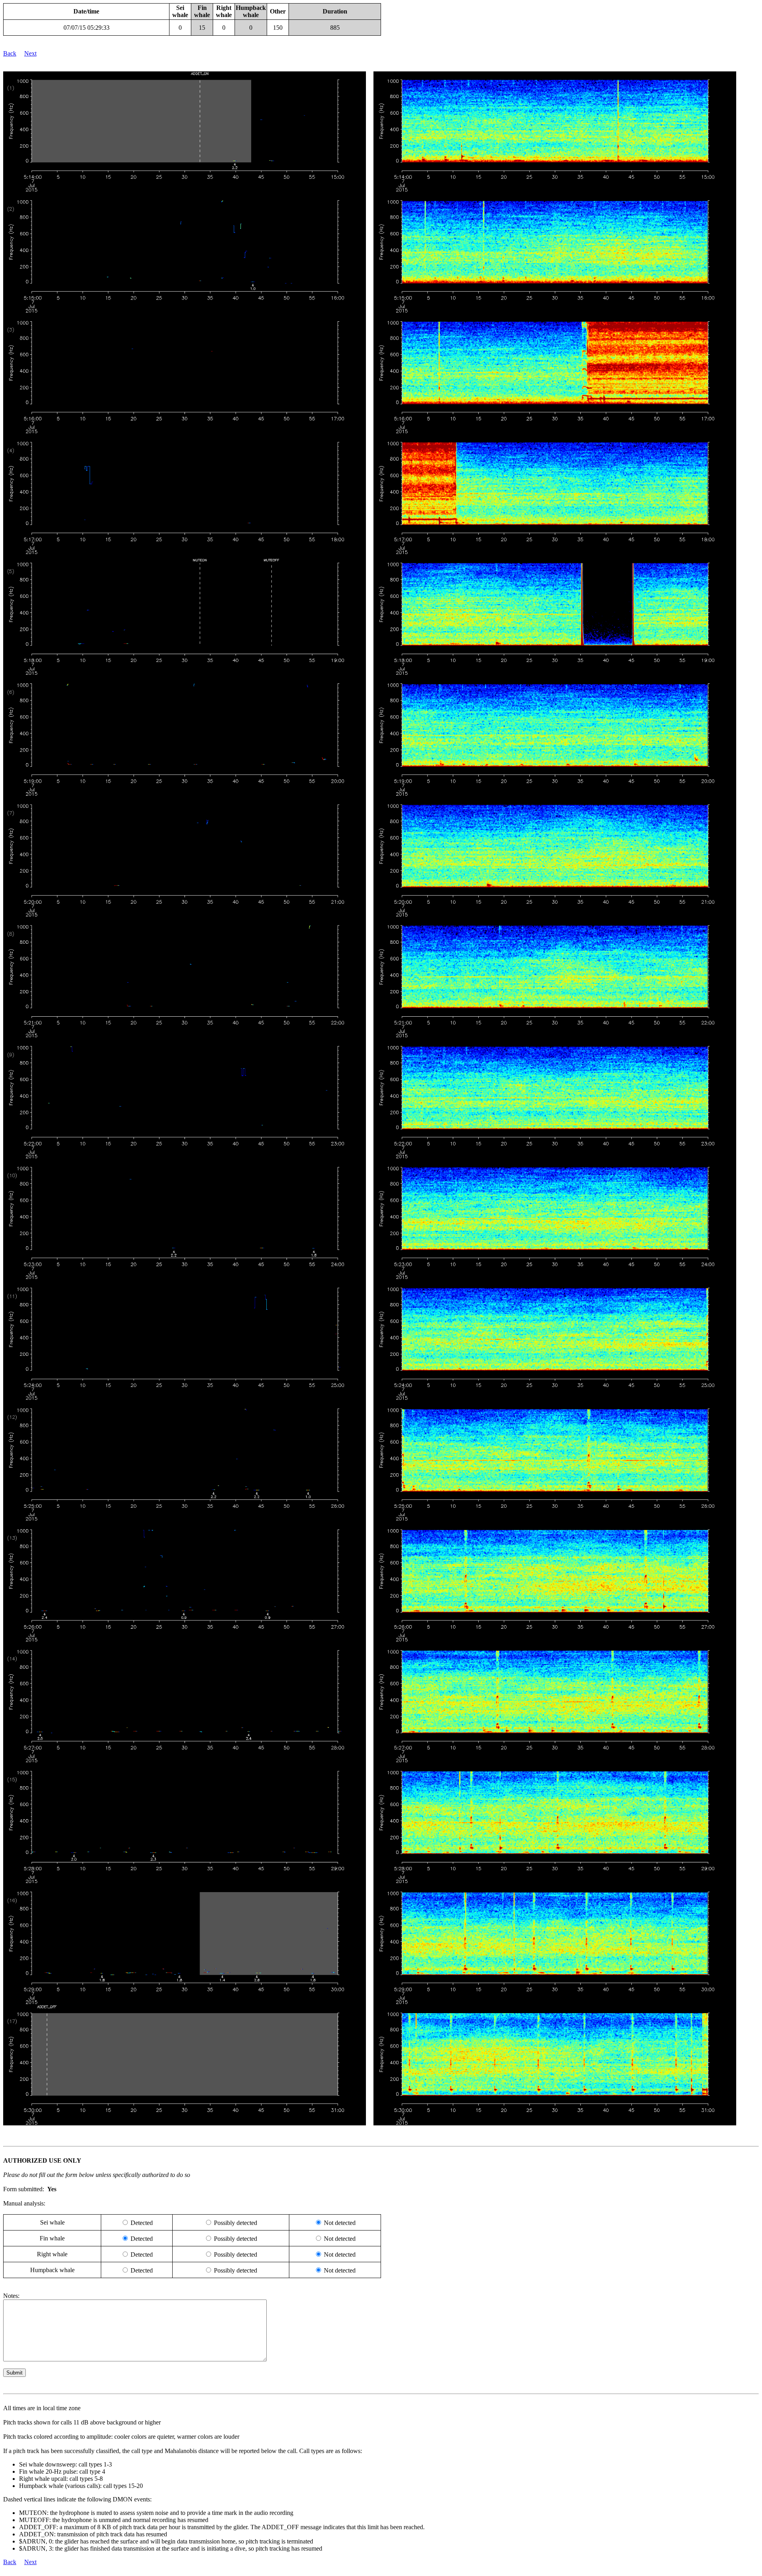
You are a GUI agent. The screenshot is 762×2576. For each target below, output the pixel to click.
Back (10, 53)
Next (30, 53)
